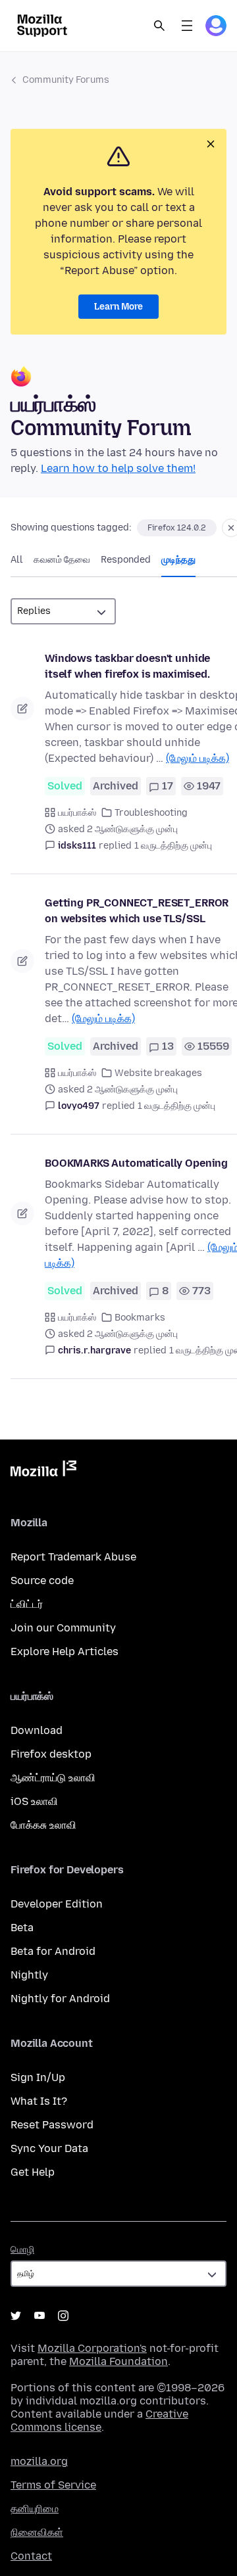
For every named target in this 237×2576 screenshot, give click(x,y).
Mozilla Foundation (118, 2361)
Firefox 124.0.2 (177, 528)
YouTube (39, 2316)
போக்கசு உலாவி (43, 1825)
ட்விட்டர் (27, 1604)
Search (159, 26)
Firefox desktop (51, 1754)
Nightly (29, 1975)
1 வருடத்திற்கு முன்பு (173, 846)
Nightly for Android (60, 1999)
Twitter (16, 2316)
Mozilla (43, 1471)
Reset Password (52, 2125)
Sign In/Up (38, 2077)
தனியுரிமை (35, 2509)
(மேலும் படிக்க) (197, 758)
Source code (42, 1581)
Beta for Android (53, 1951)
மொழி (22, 2250)
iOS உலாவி (34, 1801)
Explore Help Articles (65, 1651)
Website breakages (158, 1073)
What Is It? (39, 2101)
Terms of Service (53, 2485)
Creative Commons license (99, 2421)
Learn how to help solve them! (118, 468)
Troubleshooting (151, 813)
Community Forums (66, 80)
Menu (187, 26)
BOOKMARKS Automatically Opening (136, 1163)
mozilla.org (39, 2461)
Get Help (33, 2172)
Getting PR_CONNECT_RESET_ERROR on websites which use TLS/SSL (137, 911)
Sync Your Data (49, 2148)
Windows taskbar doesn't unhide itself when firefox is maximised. (127, 666)
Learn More (118, 307)
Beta (22, 1928)
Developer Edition (57, 1904)
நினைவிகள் (37, 2532)
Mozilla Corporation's (92, 2348)
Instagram (63, 2316)
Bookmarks (140, 1318)
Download (37, 1730)
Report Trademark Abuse (73, 1557)
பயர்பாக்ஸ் (77, 813)
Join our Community (63, 1628)
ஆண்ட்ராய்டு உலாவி (53, 1778)
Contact (31, 2556)
